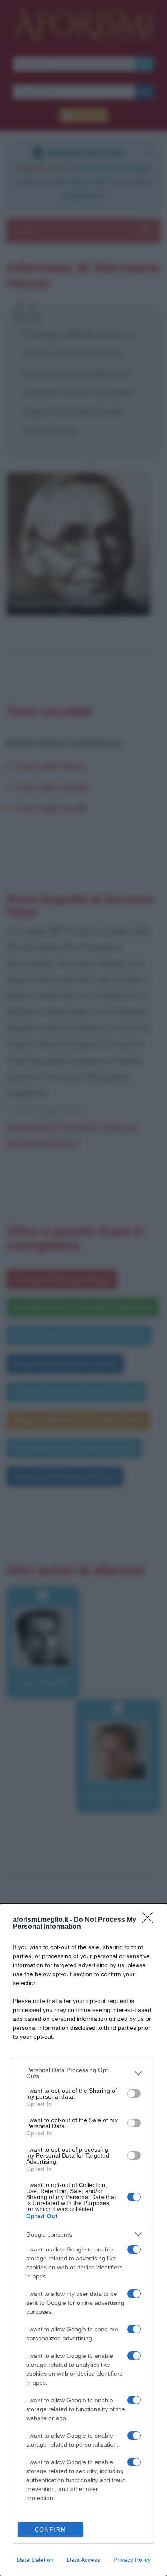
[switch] (134, 2094)
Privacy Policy (132, 2560)
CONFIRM (51, 2530)
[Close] (150, 1920)
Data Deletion (35, 2560)
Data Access (83, 2560)
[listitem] (83, 2073)
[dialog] (83, 2240)
